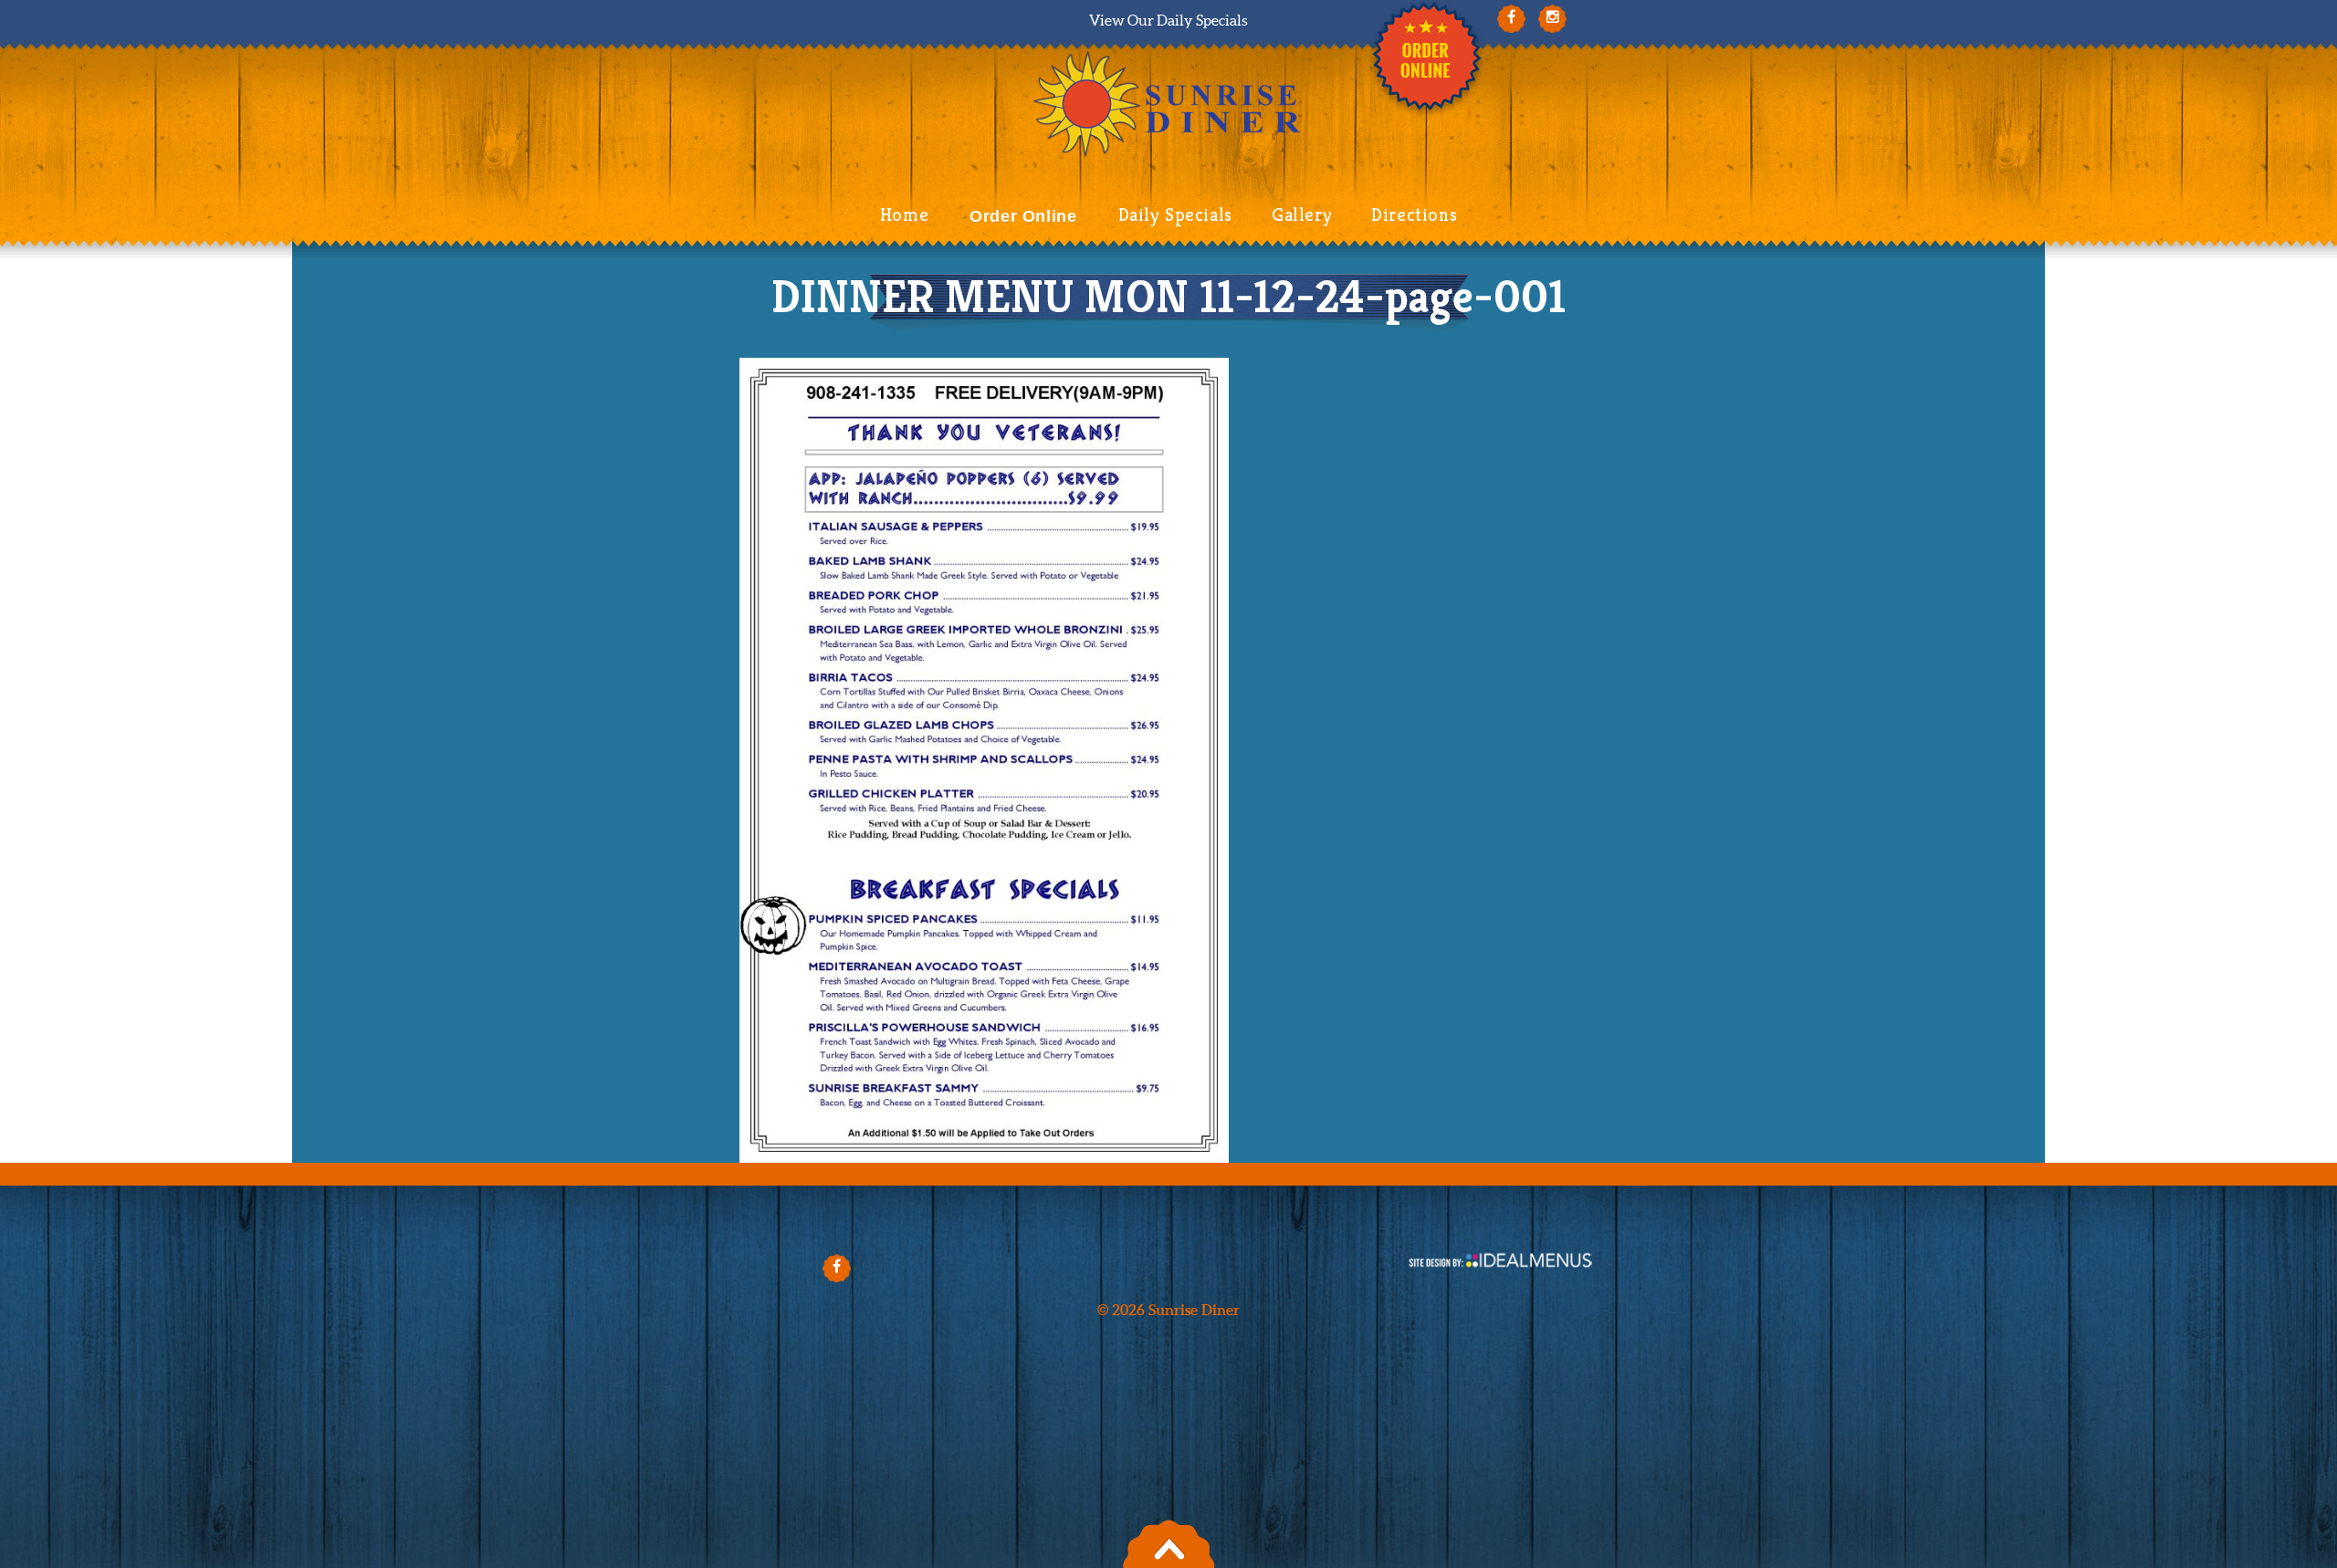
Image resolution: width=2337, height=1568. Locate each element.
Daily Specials (1175, 215)
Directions (1414, 215)
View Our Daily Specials (1168, 20)
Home (904, 215)
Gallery (1302, 215)
